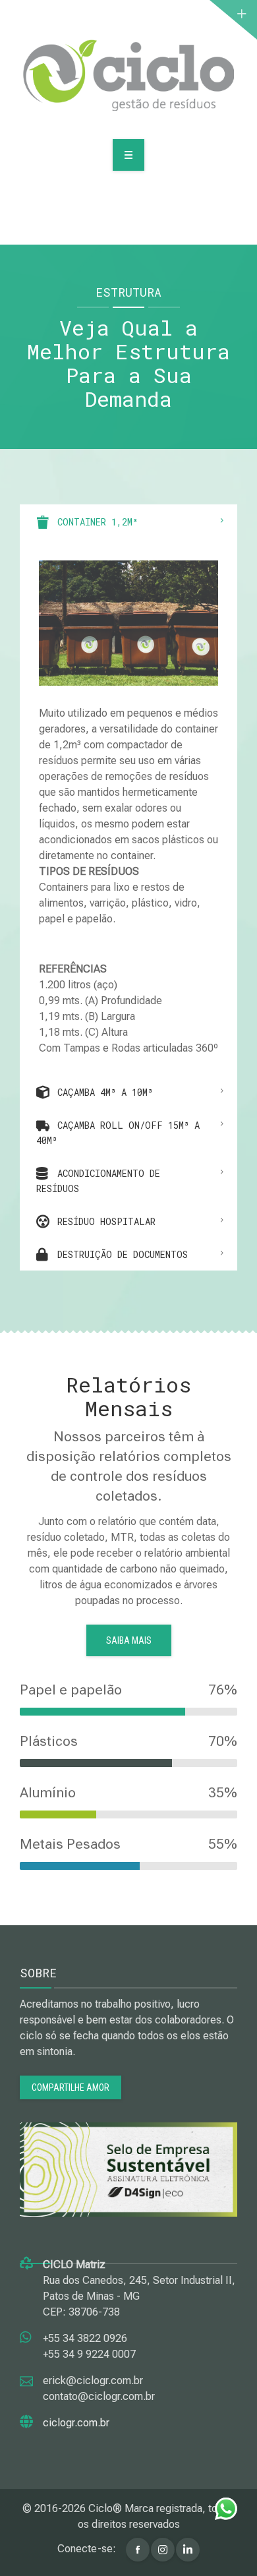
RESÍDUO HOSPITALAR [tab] (104, 1221)
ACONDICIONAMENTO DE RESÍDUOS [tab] (98, 1181)
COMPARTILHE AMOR (71, 2087)
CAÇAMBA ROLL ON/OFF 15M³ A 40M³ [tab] (118, 1133)
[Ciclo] (129, 75)
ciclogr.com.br (76, 2423)
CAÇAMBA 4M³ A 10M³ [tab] (102, 1092)
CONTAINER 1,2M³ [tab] (95, 522)
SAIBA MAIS (129, 1640)
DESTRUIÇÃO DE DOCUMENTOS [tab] (120, 1254)
